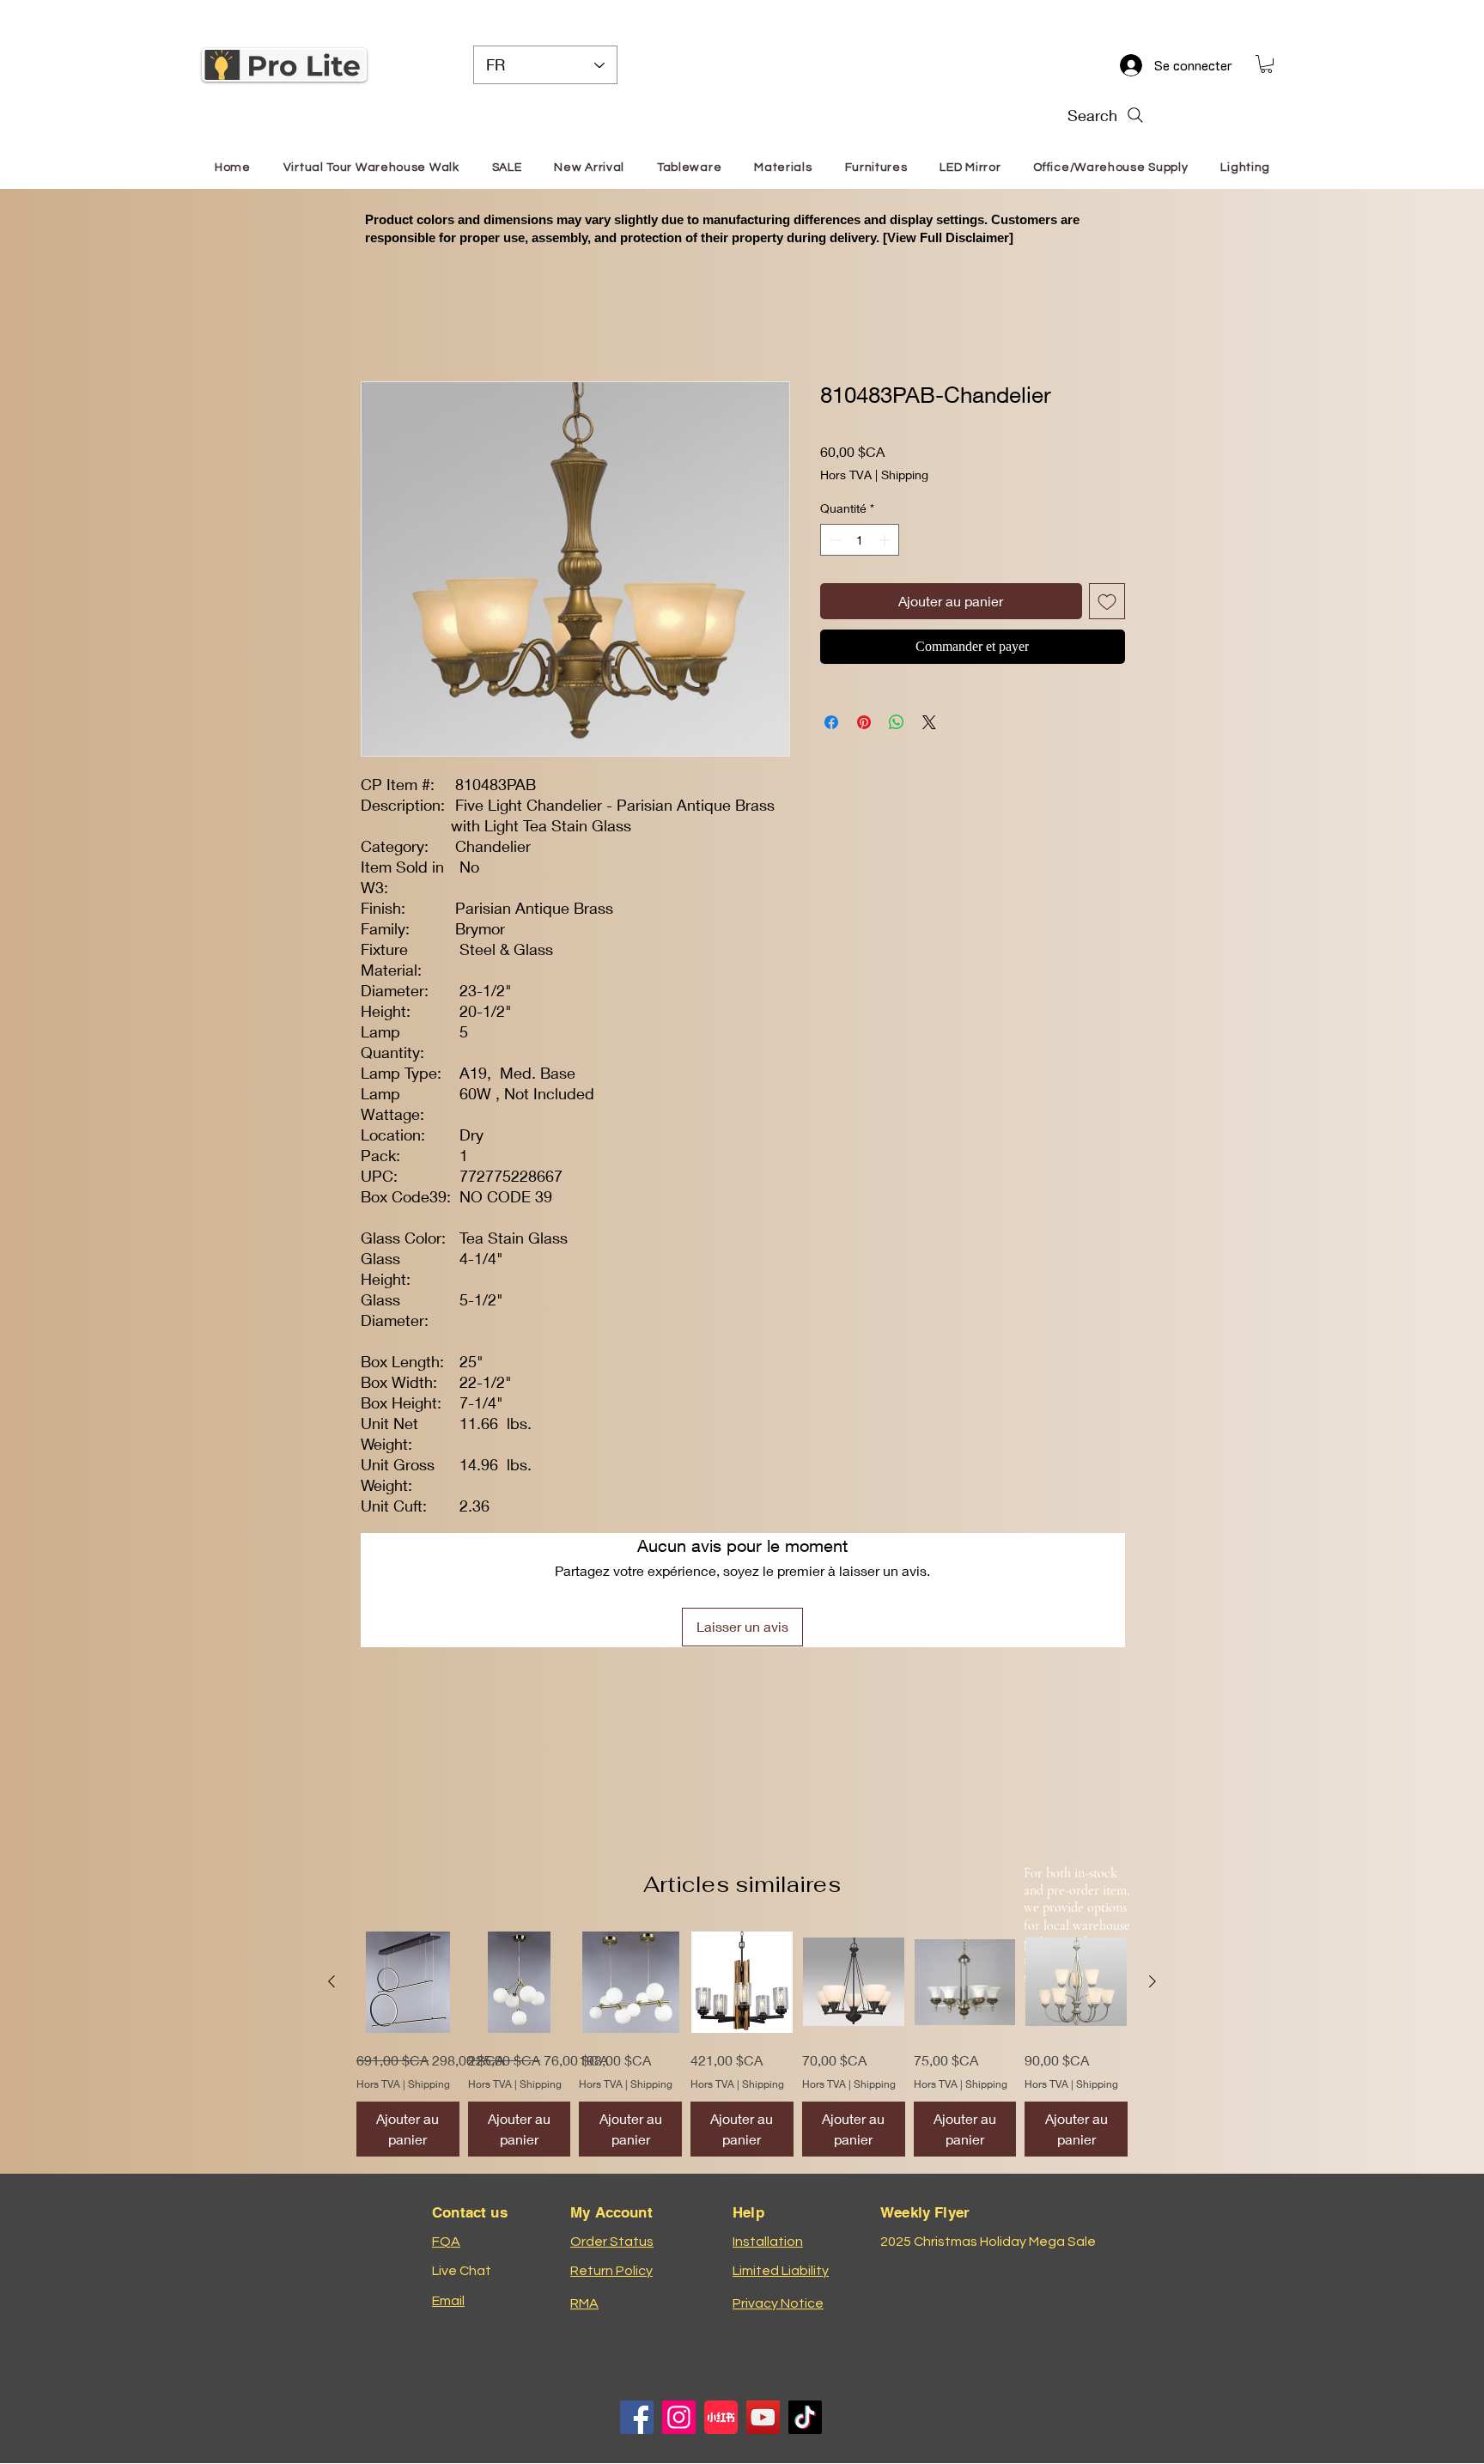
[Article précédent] (331, 1981)
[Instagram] (679, 2417)
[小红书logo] (721, 2417)
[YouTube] (763, 2417)
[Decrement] (833, 540)
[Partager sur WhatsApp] (897, 722)
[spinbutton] (860, 540)
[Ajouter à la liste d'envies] (1107, 601)
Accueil (384, 318)
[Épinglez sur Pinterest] (864, 722)
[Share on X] (929, 722)
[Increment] (886, 540)
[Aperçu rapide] (408, 1982)
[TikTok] (805, 2417)
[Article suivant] (1153, 1981)
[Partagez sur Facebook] (831, 722)
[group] (742, 2044)
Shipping (905, 475)
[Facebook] (637, 2417)
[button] (1266, 64)
